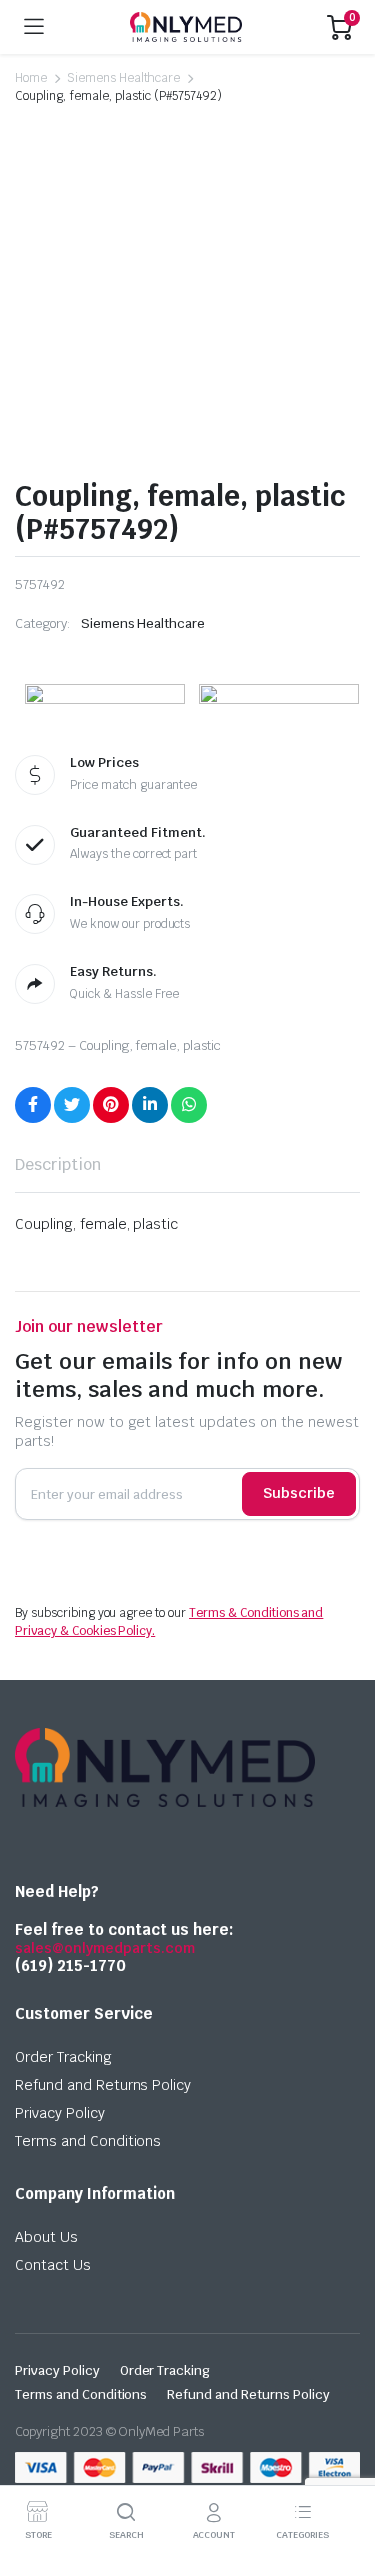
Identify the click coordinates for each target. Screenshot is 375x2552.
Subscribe (299, 1493)
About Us (46, 2237)
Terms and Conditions (88, 2141)
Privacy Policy (60, 2113)
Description (58, 1164)
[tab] (58, 1165)
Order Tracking (63, 2057)
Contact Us (53, 2265)
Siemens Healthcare (123, 78)
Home (31, 78)
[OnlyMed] (186, 27)
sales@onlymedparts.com (105, 1948)
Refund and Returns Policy (103, 2085)
